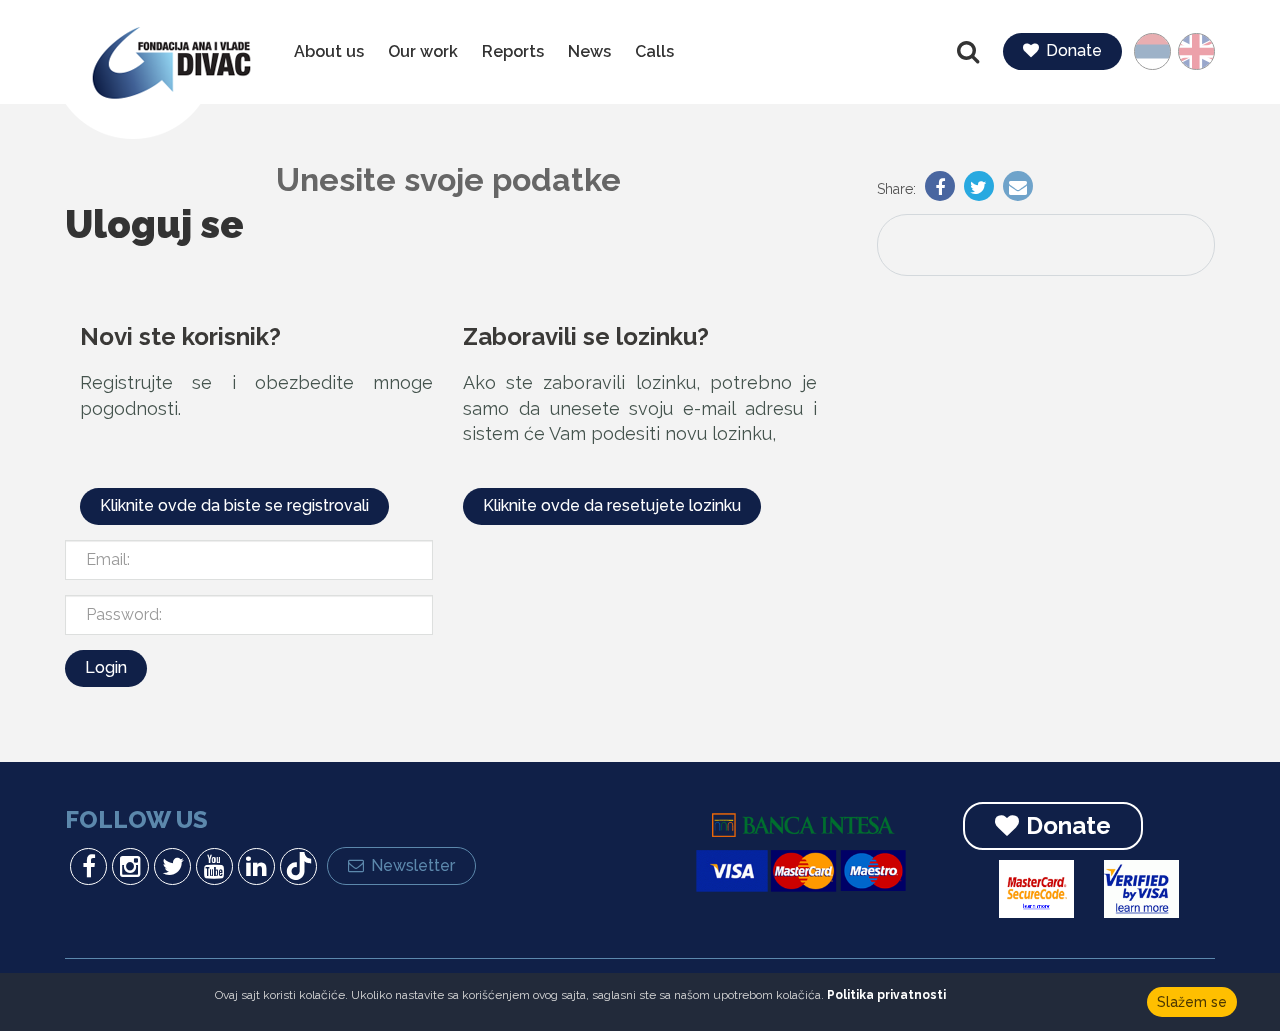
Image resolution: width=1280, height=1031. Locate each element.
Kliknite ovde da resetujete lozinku (612, 505)
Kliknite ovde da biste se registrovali (234, 505)
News (589, 51)
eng (1189, 51)
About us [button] (329, 51)
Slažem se (1192, 1002)
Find (970, 52)
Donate (1074, 50)
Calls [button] (654, 51)
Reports (513, 51)
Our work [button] (423, 51)
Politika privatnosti (886, 995)
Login (106, 667)
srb (1161, 51)
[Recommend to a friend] (1015, 189)
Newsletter (413, 865)
